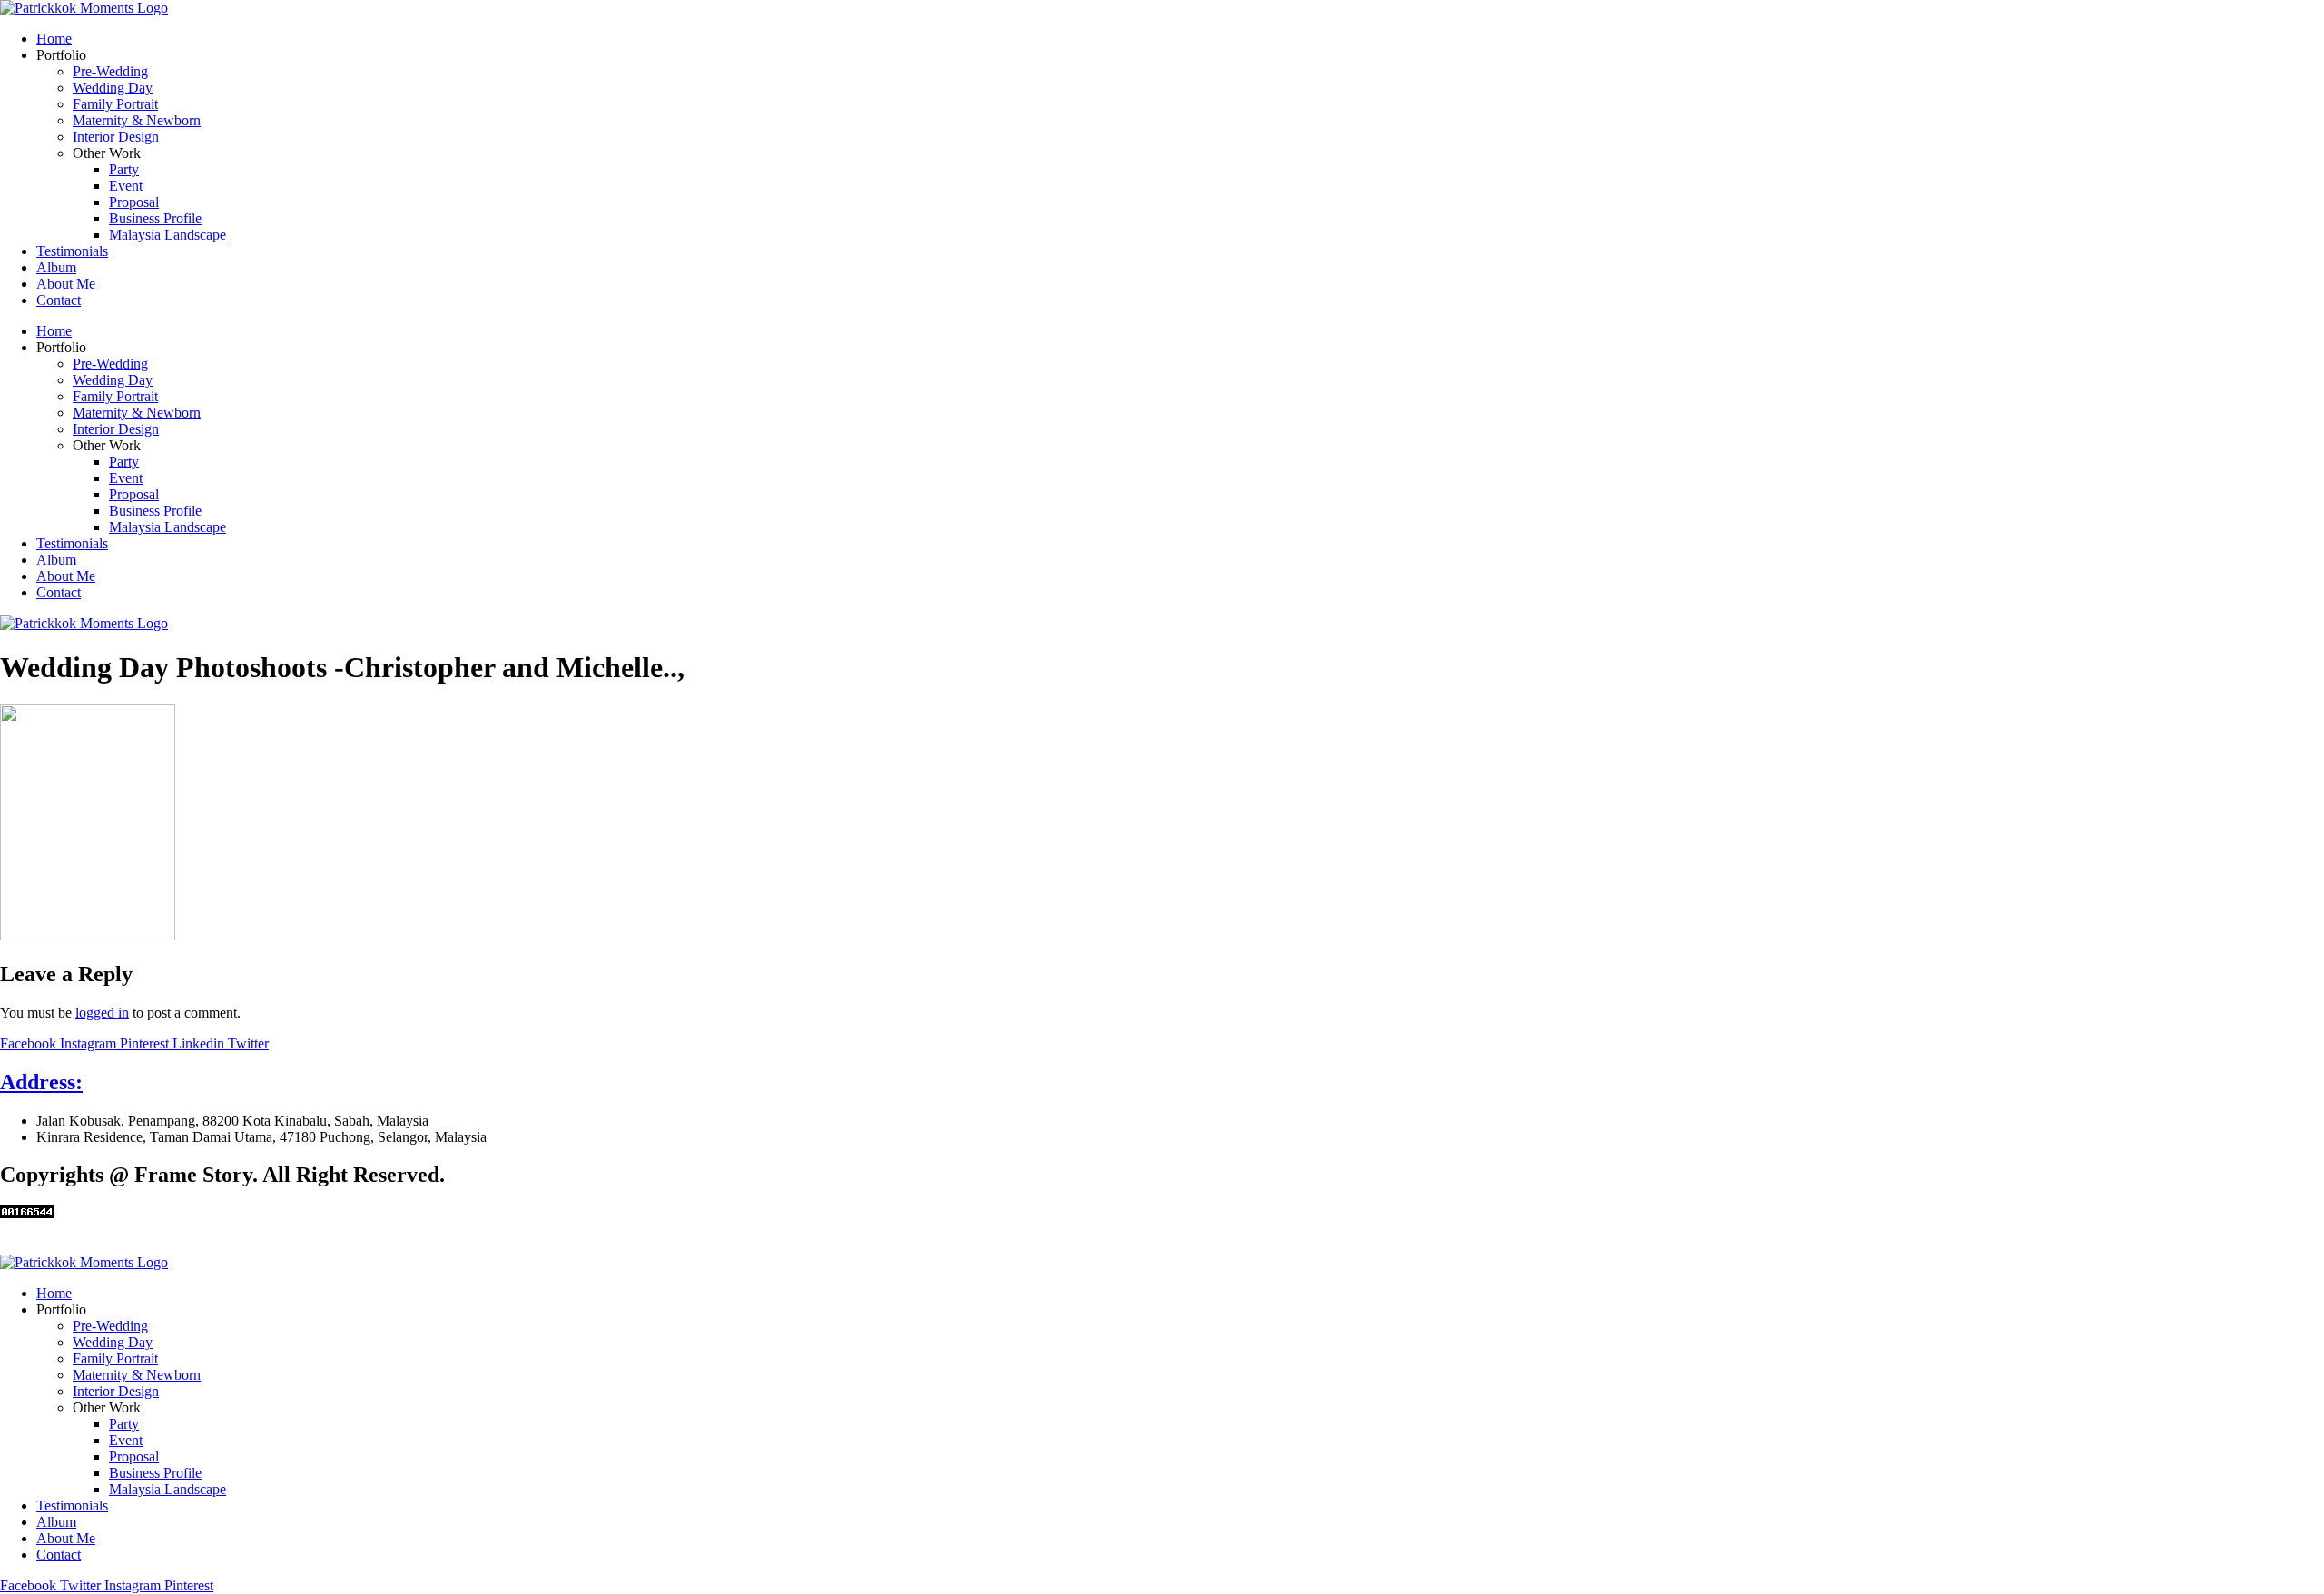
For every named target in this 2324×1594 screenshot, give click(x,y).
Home (54, 39)
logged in (102, 1013)
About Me (66, 284)
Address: (41, 1082)
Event (126, 186)
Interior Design (116, 137)
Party (124, 169)
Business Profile (155, 218)
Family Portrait (115, 104)
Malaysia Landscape (167, 235)
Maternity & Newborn (137, 120)
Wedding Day (113, 88)
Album (56, 267)
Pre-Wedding (110, 71)
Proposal (134, 202)
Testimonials (72, 251)
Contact (59, 300)
